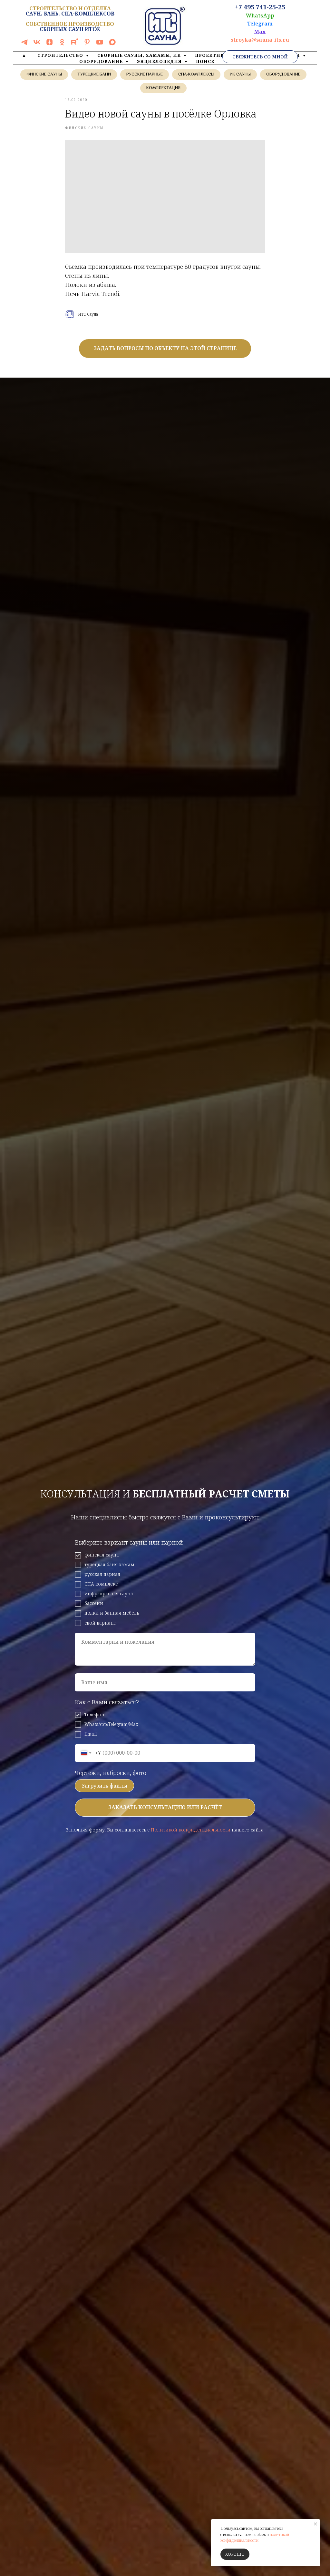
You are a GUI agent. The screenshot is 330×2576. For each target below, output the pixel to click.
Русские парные (145, 75)
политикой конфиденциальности (255, 2538)
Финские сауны (44, 75)
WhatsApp (260, 15)
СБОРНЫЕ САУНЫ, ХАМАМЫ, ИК (140, 55)
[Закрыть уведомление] (315, 2524)
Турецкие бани (94, 75)
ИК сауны (240, 75)
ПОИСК (205, 61)
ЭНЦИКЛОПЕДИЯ (160, 61)
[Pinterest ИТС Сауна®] (87, 44)
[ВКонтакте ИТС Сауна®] (37, 44)
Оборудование (283, 75)
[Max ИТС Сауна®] (112, 44)
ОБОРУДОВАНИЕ (102, 61)
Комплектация (163, 88)
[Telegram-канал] (24, 44)
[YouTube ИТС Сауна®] (100, 44)
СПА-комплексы (196, 75)
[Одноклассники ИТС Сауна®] (62, 44)
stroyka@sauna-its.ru (260, 40)
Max (260, 32)
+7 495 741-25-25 (260, 7)
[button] (260, 57)
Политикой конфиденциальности (191, 1830)
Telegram (260, 24)
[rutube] (75, 44)
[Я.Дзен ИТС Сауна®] (49, 44)
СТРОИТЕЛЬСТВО (61, 55)
